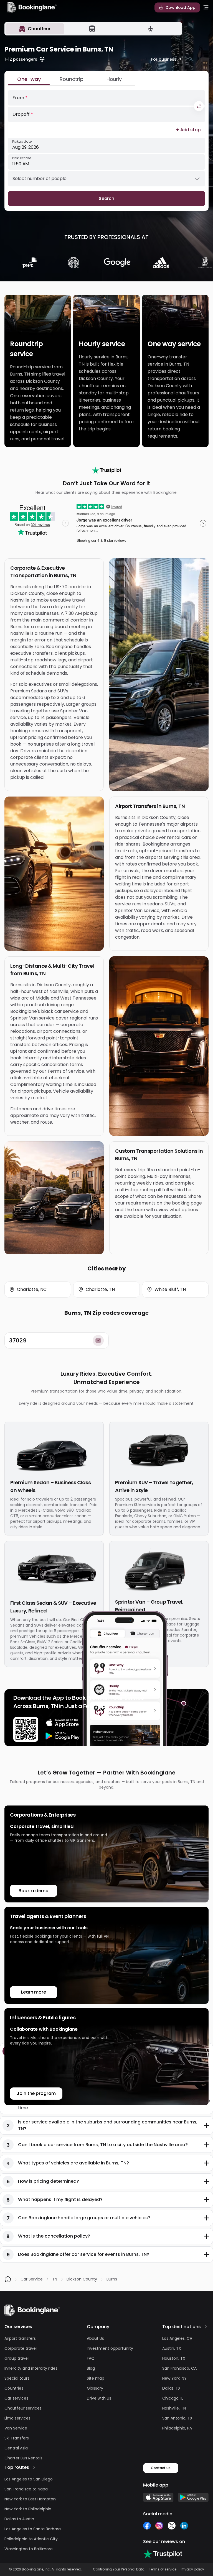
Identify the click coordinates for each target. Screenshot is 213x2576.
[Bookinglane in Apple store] (158, 2497)
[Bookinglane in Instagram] (159, 2526)
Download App (181, 7)
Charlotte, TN (100, 1289)
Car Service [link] (32, 2279)
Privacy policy (192, 2569)
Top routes (17, 2467)
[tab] (35, 29)
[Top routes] (34, 2467)
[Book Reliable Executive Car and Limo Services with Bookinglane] (32, 7)
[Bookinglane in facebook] (147, 2526)
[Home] (8, 2279)
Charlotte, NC (32, 1289)
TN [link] (55, 2279)
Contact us (161, 2468)
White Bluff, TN (170, 1289)
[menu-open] (206, 7)
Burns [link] (112, 2279)
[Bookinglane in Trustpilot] (163, 2554)
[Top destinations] (206, 2327)
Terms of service (163, 2569)
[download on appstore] (63, 1723)
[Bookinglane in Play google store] (193, 2497)
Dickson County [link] (82, 2279)
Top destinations (182, 2327)
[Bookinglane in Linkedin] (184, 2526)
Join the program (36, 2093)
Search (107, 198)
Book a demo (33, 1891)
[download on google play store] (63, 1736)
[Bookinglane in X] (172, 2526)
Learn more (34, 1992)
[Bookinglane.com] (107, 470)
